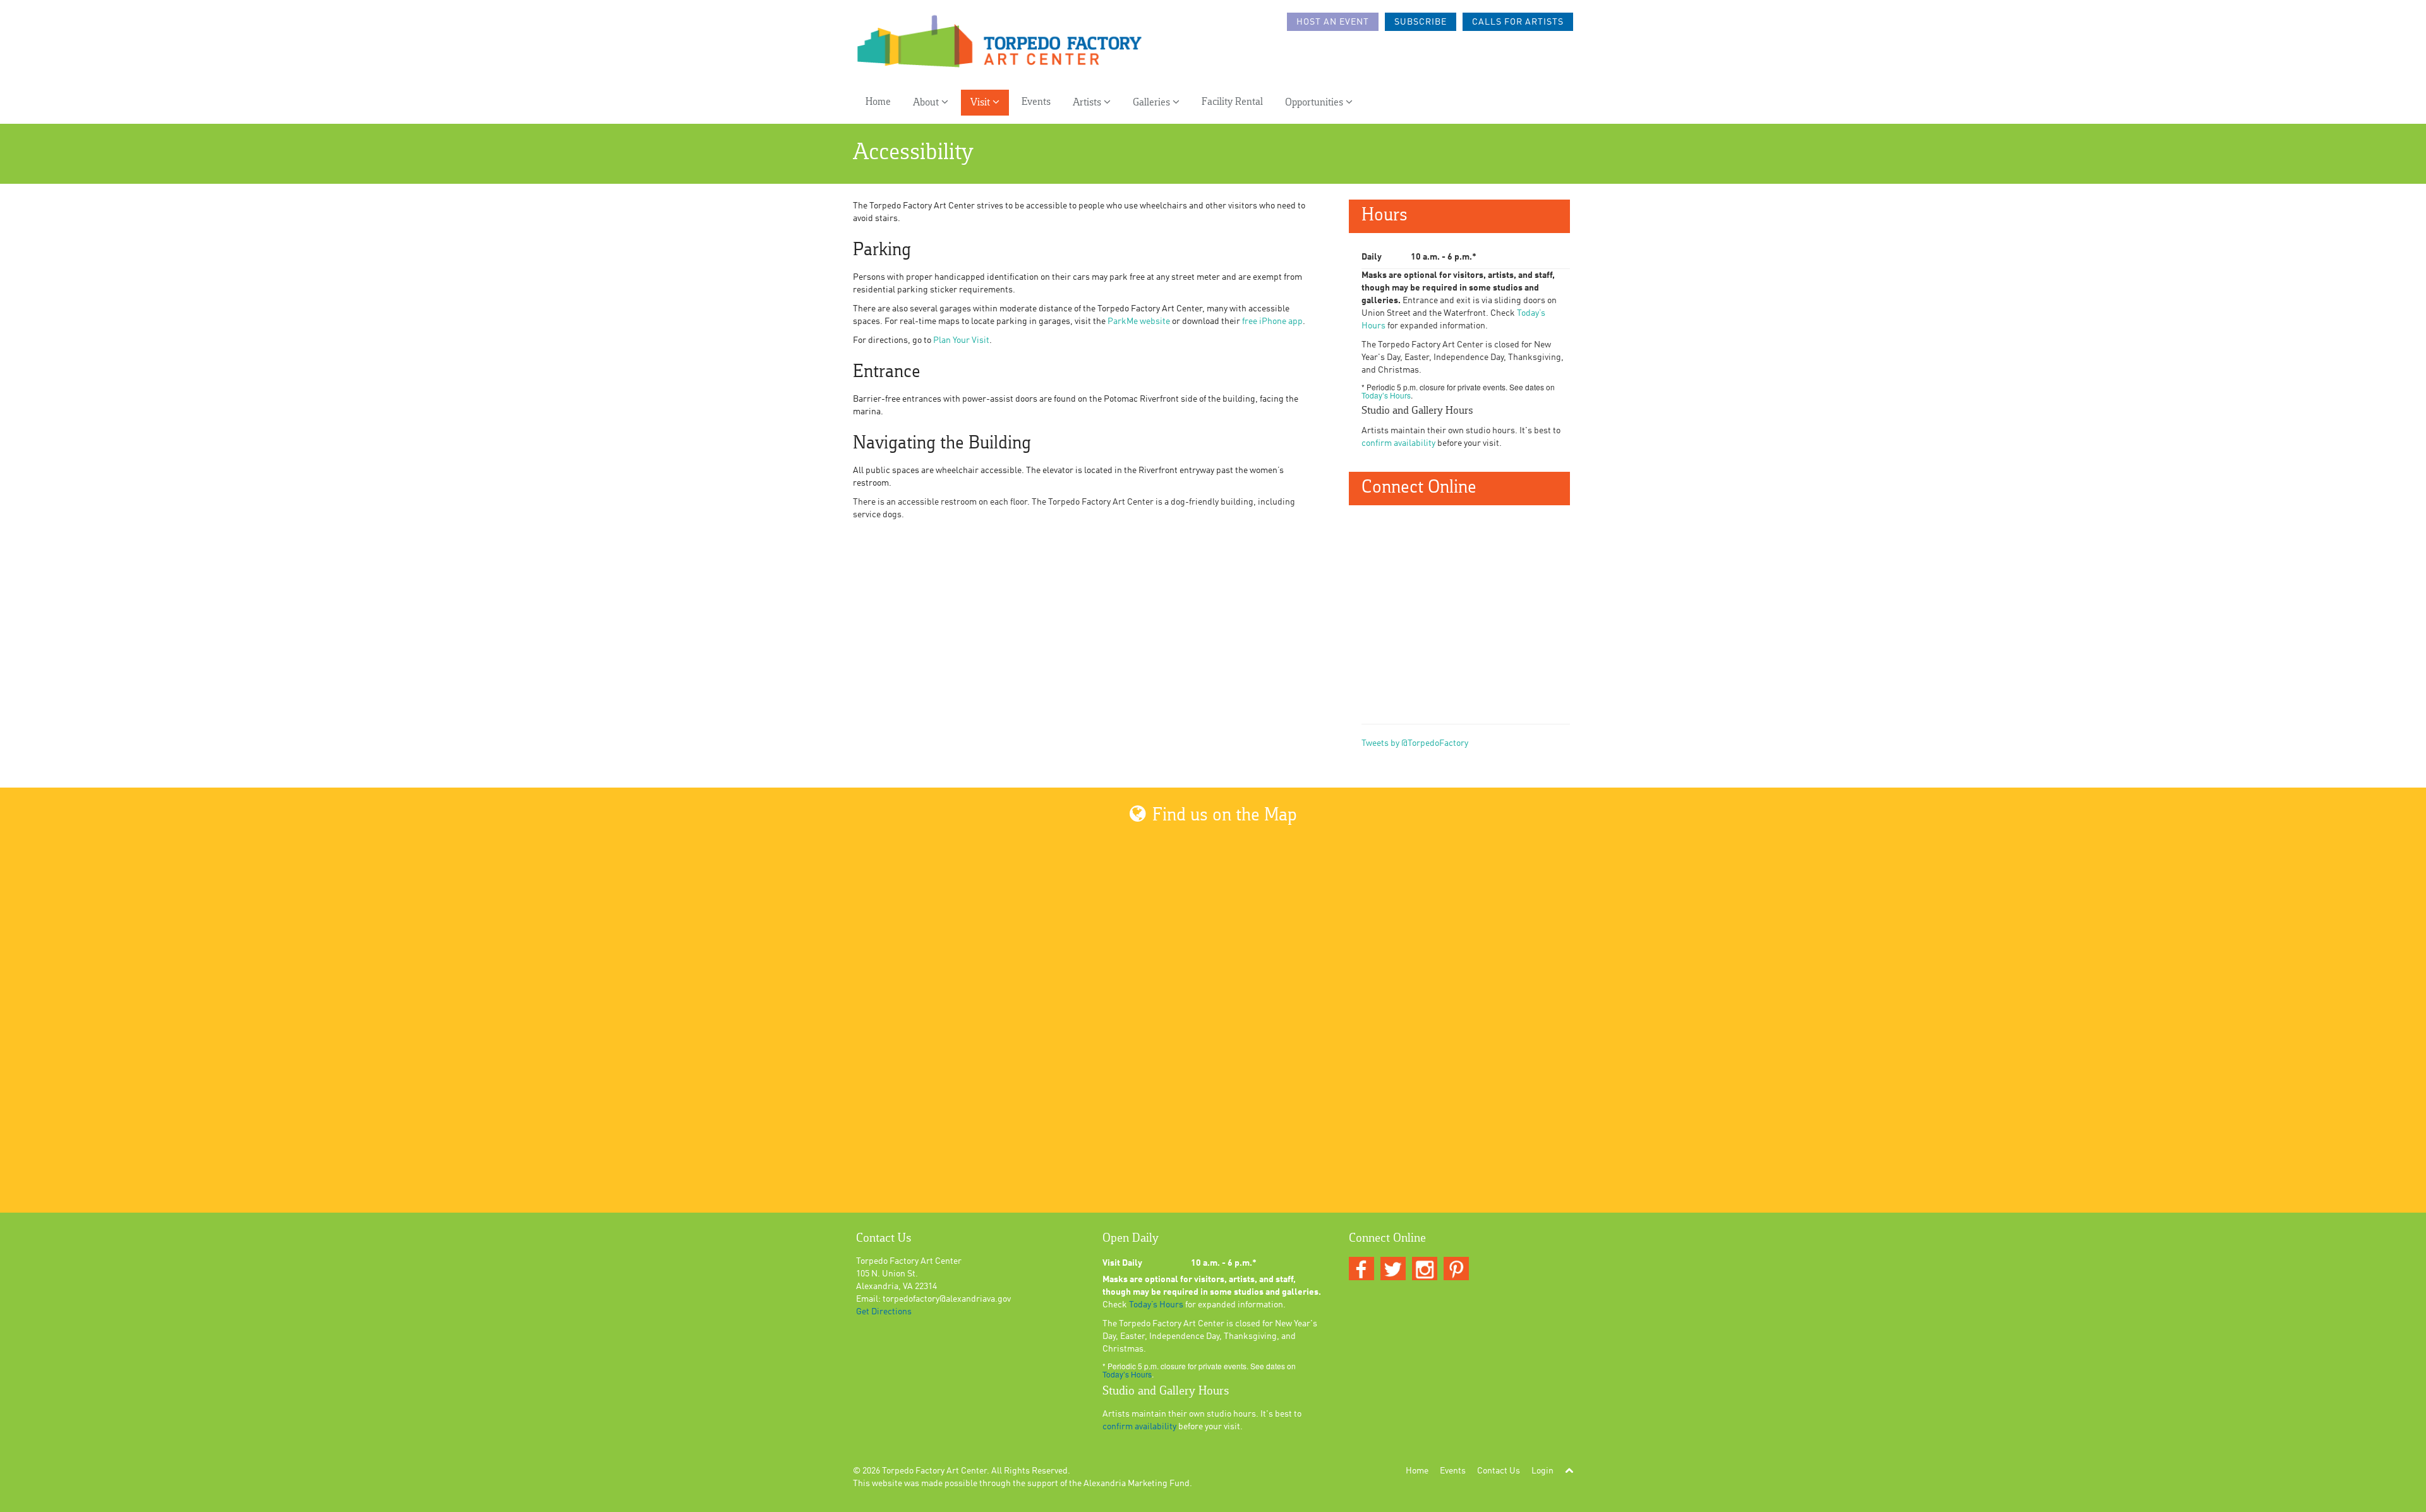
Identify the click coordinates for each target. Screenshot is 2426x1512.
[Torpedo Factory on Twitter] (1393, 1269)
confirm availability (1398, 443)
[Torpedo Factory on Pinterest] (1456, 1269)
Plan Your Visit (961, 340)
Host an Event (1333, 22)
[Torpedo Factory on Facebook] (1361, 1269)
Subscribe (1421, 22)
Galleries (1153, 103)
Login (1542, 1471)
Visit (981, 103)
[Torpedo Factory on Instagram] (1425, 1269)
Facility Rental (1232, 102)
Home (878, 102)
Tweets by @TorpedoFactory (1415, 743)
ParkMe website (1139, 321)
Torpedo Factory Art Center (934, 1471)
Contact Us (1499, 1471)
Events (1036, 102)
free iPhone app (1272, 321)
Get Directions (884, 1312)
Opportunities (1315, 103)
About (927, 103)
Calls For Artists (1518, 22)
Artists (1088, 103)
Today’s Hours (1386, 395)
